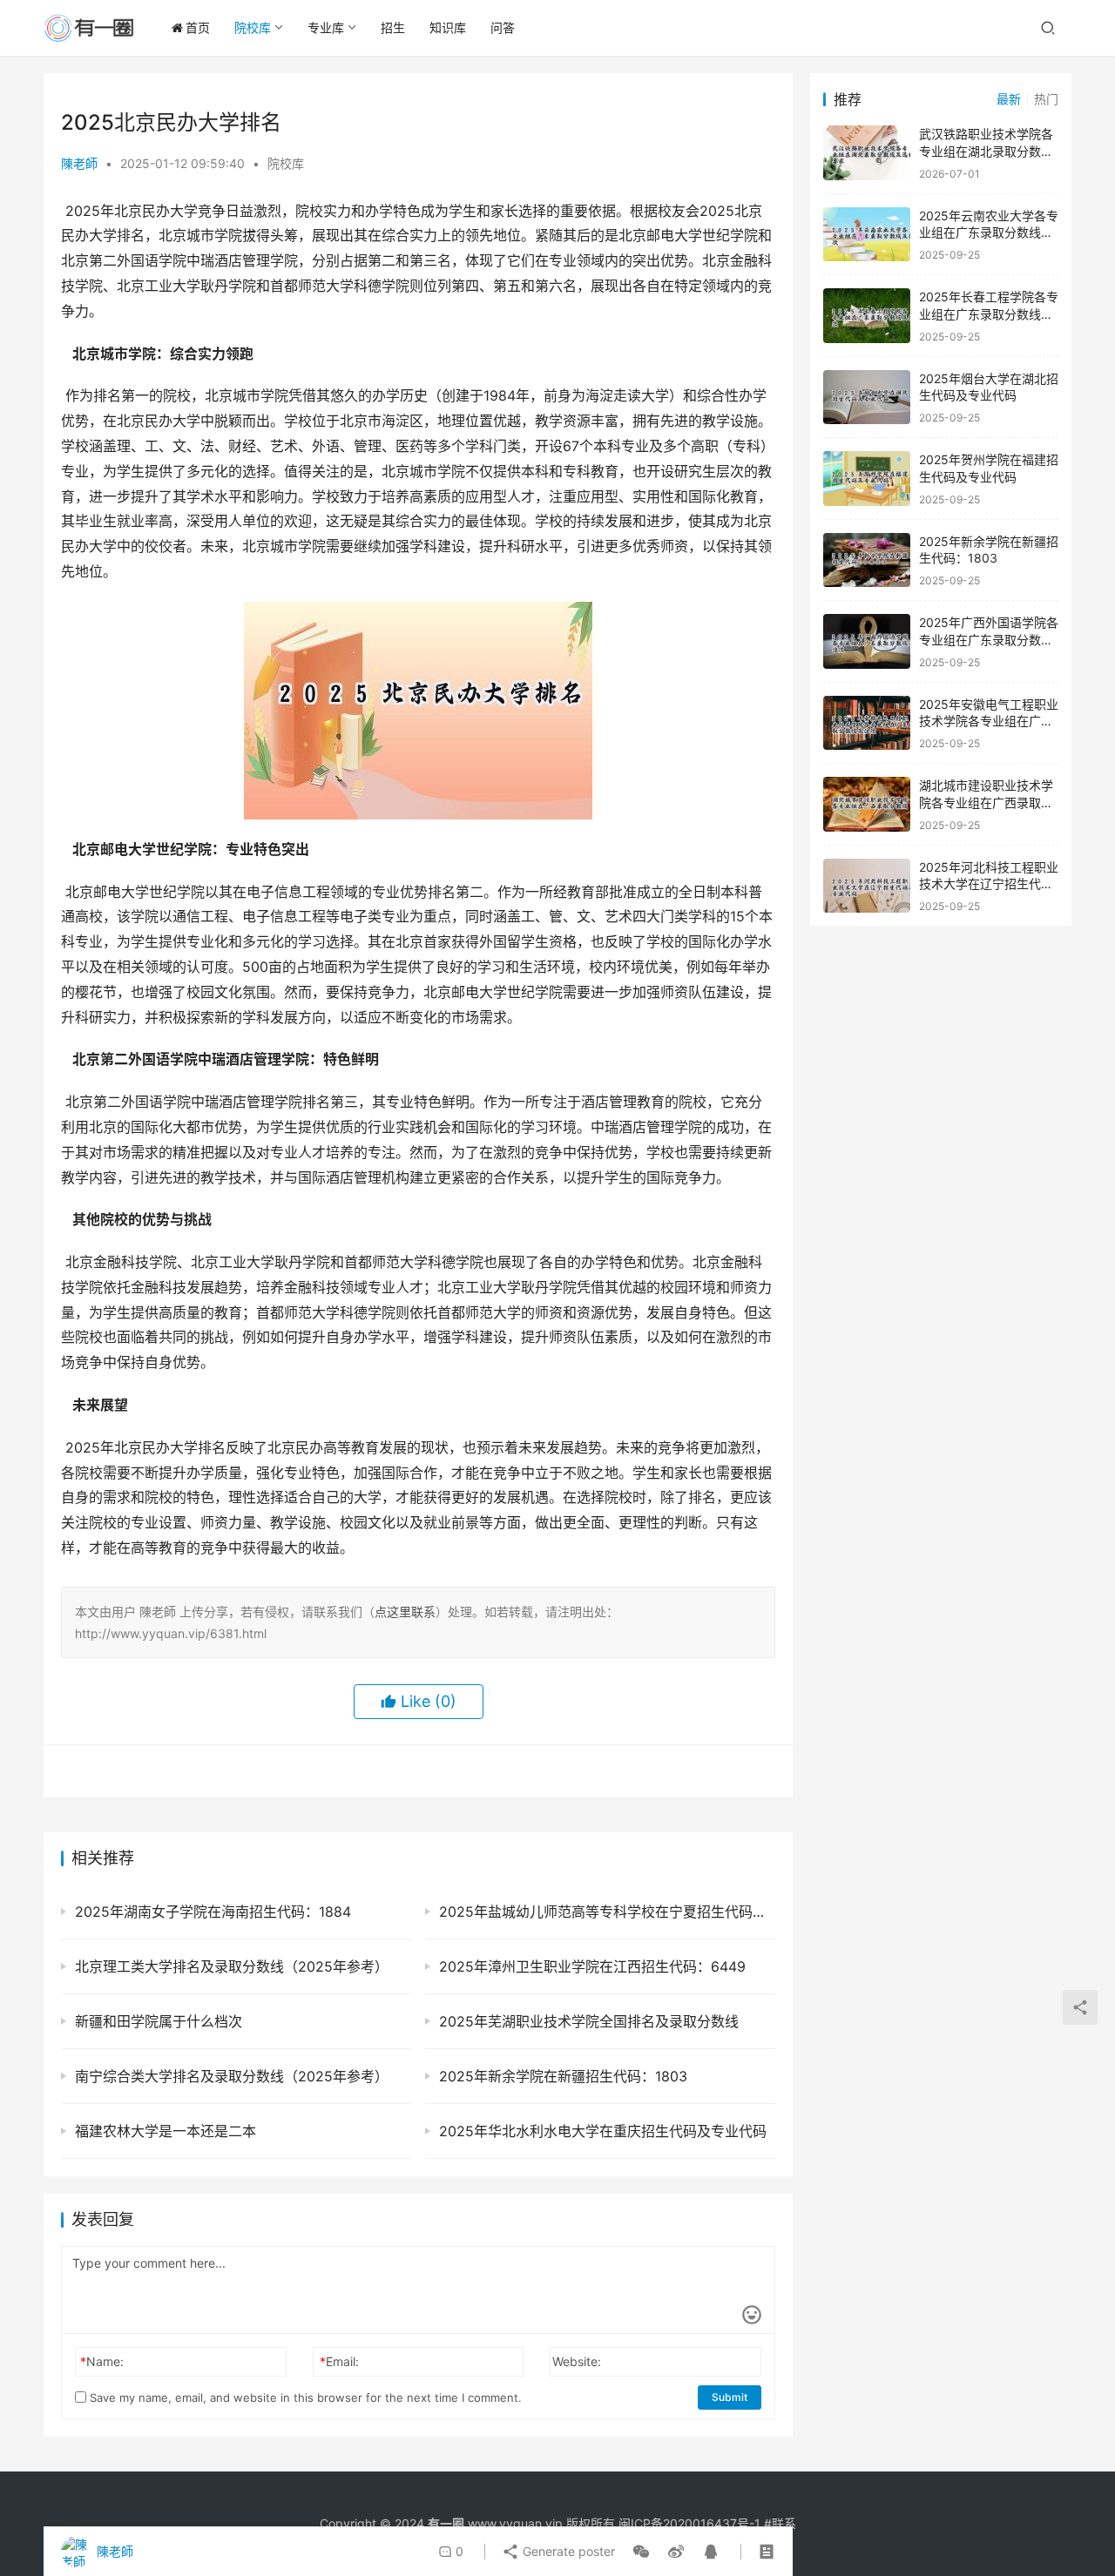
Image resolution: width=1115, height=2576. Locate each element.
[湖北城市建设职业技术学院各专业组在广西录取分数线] (867, 804)
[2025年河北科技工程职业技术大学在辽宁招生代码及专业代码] (867, 886)
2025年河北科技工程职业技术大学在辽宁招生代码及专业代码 (989, 884)
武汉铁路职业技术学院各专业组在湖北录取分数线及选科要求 (986, 151)
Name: (102, 2361)
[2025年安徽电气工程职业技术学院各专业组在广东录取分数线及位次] (867, 723)
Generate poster (567, 2551)
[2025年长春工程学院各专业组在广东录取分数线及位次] (867, 316)
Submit (730, 2397)
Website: (577, 2361)
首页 (198, 27)
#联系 (780, 2523)
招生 (393, 27)
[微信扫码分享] (641, 2552)
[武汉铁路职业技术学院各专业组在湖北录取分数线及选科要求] (867, 153)
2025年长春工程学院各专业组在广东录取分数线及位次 (989, 314)
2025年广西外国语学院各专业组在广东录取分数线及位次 (989, 639)
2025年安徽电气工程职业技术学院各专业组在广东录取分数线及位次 (989, 721)
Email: (339, 2361)
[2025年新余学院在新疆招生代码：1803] (867, 560)
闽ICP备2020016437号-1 (689, 2523)
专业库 (326, 27)
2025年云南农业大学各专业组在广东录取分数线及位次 (989, 233)
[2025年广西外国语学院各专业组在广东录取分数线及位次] (867, 641)
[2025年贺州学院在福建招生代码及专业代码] (867, 479)
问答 (503, 27)
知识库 (448, 27)
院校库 (253, 27)
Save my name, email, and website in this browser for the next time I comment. (304, 2397)
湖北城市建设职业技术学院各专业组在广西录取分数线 (986, 802)
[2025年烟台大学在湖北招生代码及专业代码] (867, 398)
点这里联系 (405, 1612)
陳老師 (79, 163)
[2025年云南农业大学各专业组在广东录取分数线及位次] (867, 235)
